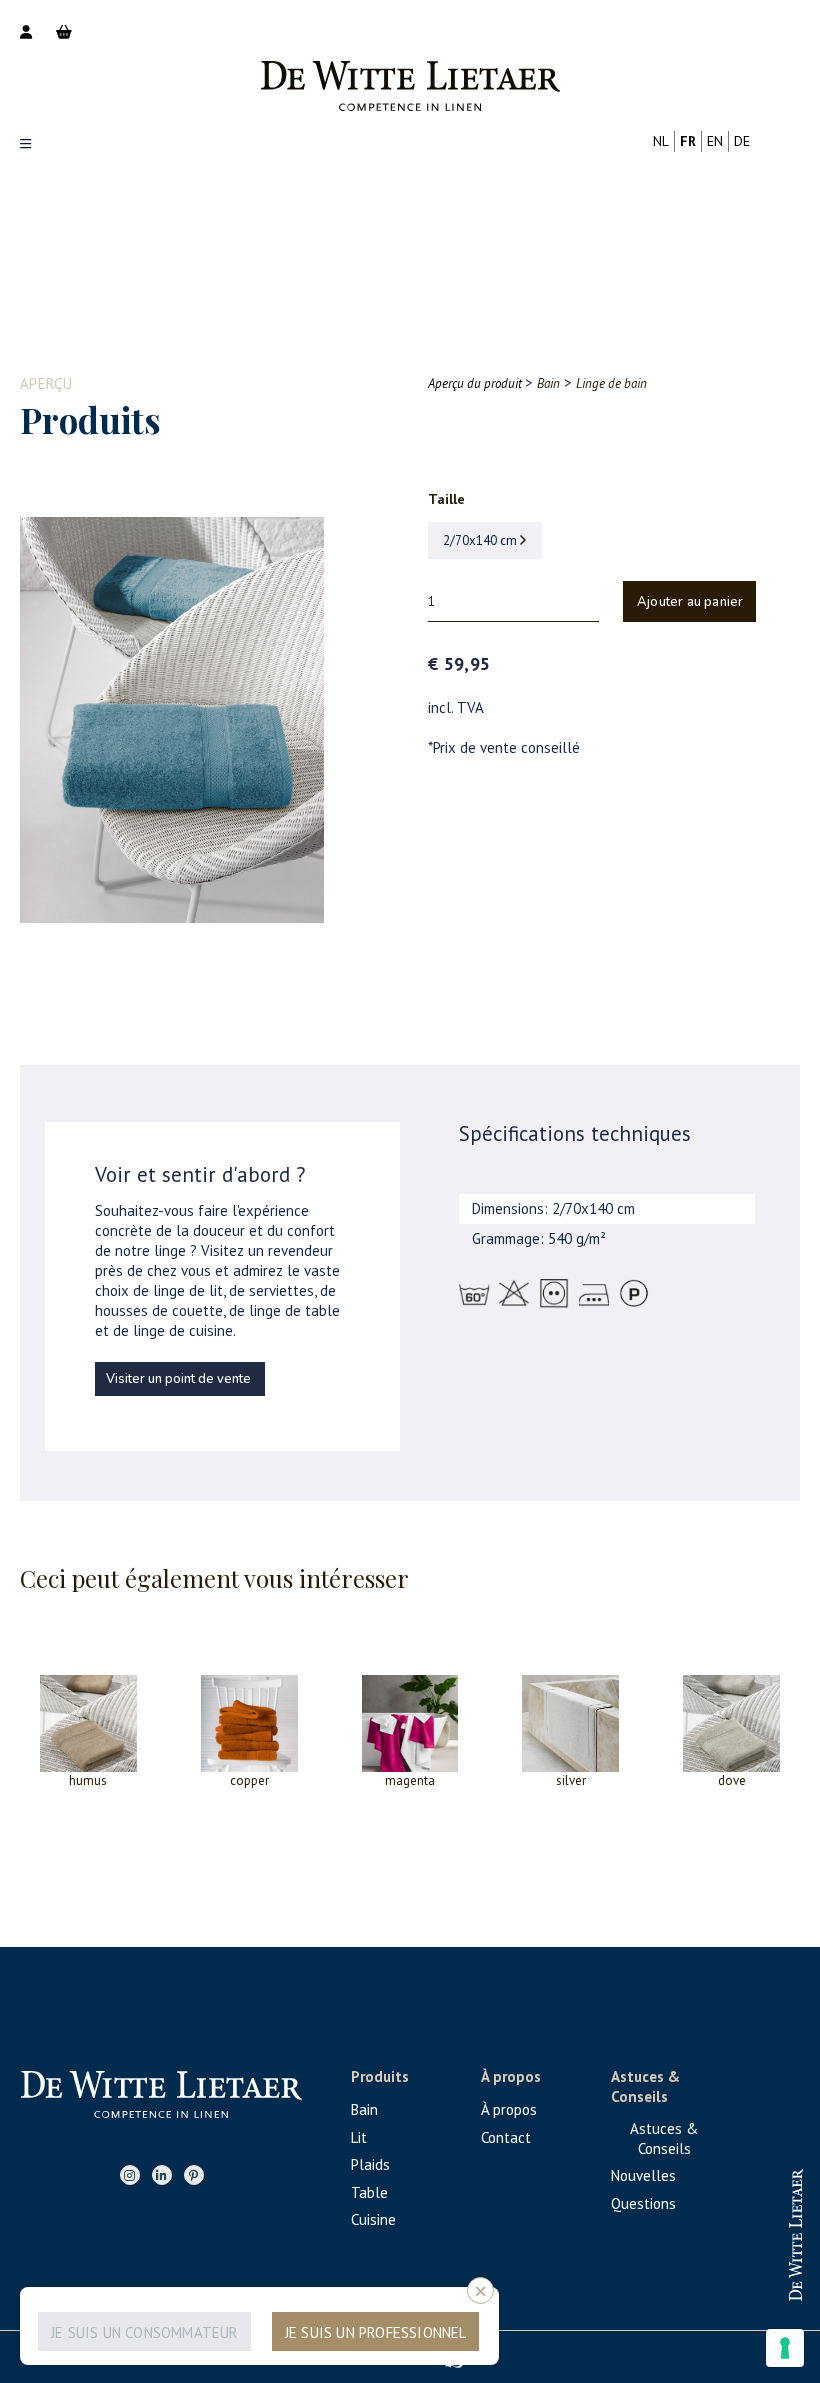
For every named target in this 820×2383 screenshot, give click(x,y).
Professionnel (711, 2216)
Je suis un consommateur (145, 2332)
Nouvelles (643, 2175)
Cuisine (373, 2219)
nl (661, 141)
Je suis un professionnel (376, 2332)
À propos (509, 2109)
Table (369, 2192)
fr (688, 141)
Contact (506, 2137)
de (742, 141)
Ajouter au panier (690, 602)
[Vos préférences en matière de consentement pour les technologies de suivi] (785, 2348)
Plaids (370, 2164)
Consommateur (710, 2281)
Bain (364, 2109)
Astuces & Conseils (664, 2138)
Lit (359, 2137)
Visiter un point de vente (178, 1379)
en (715, 141)
